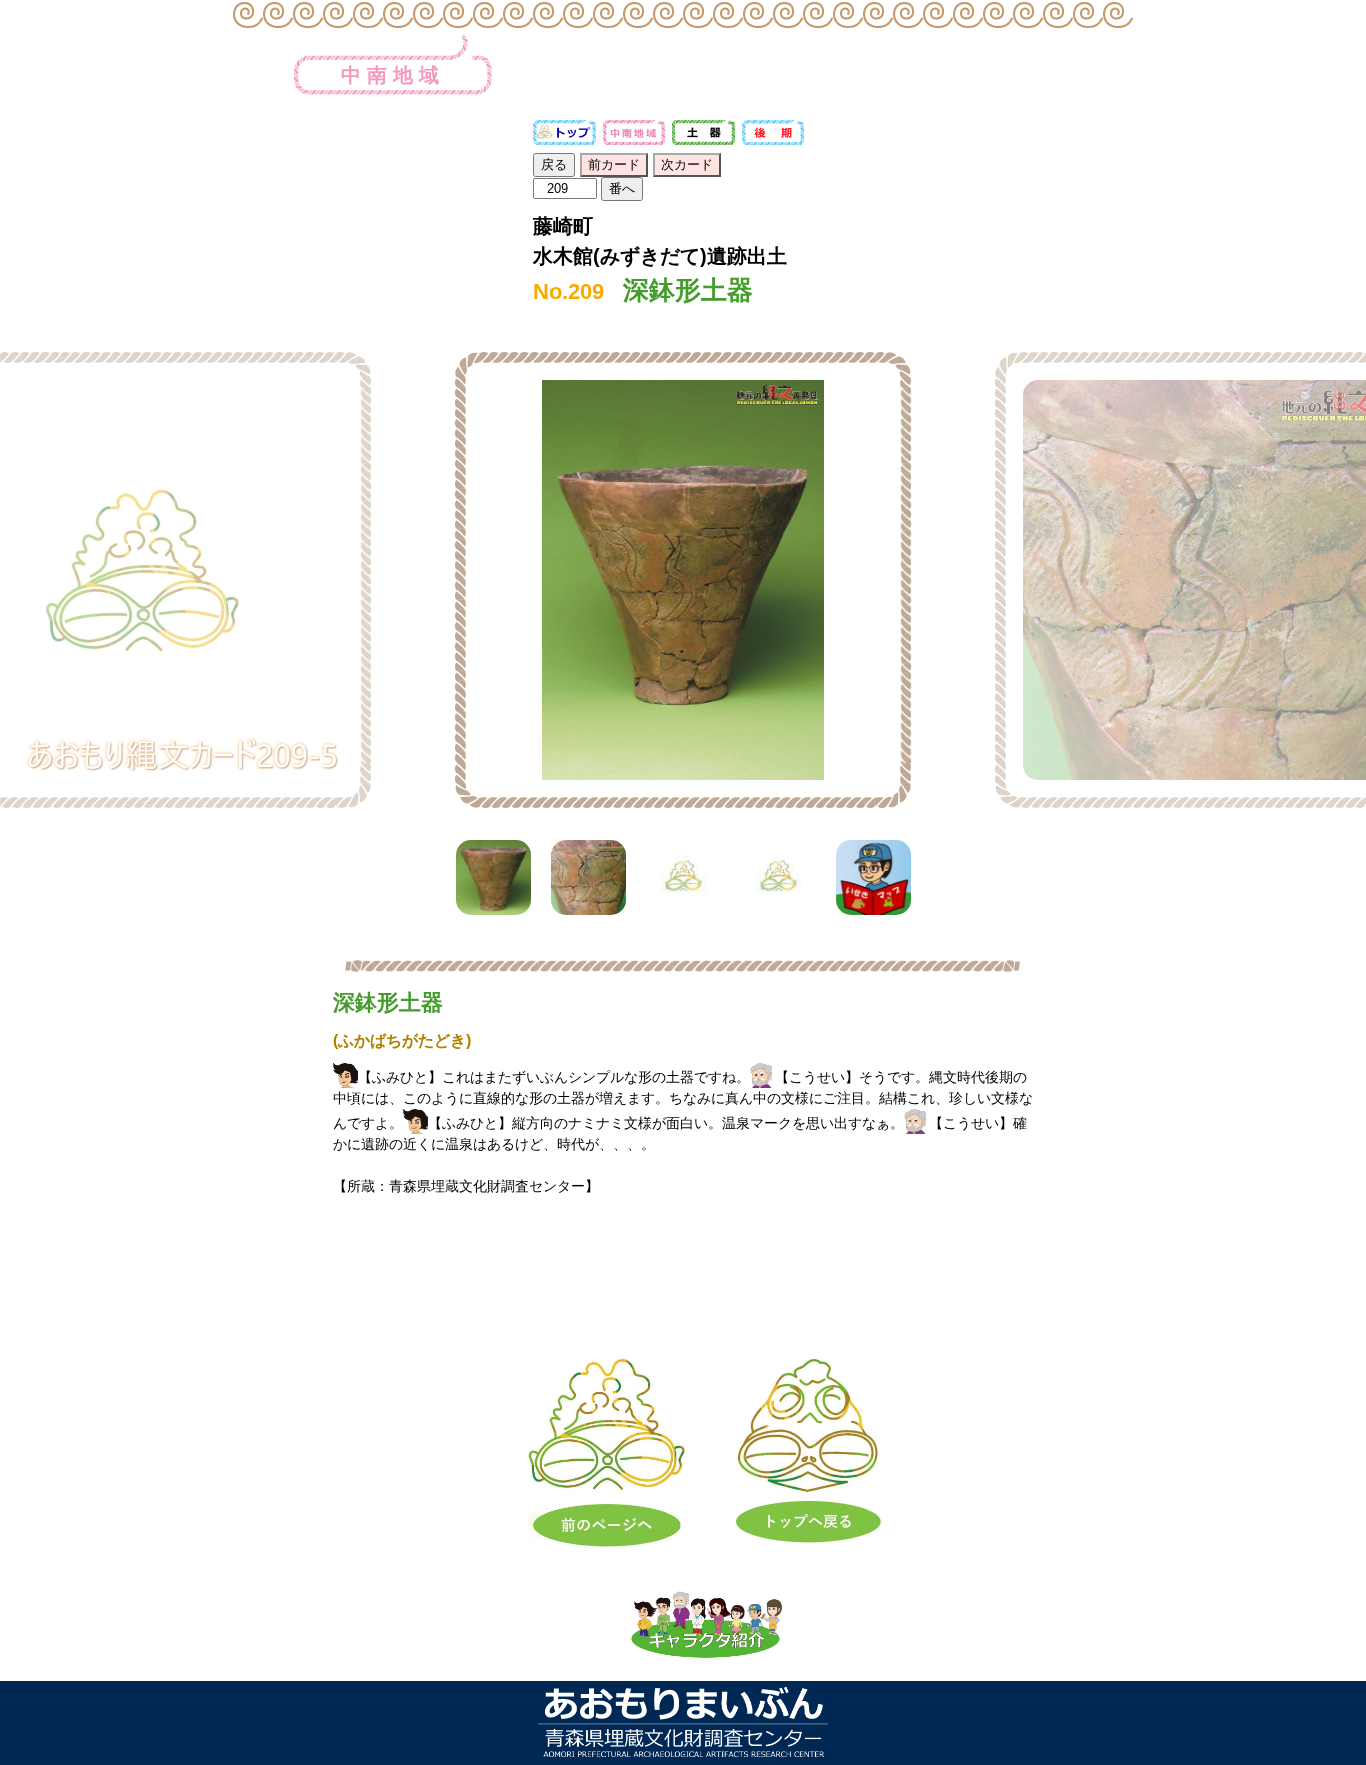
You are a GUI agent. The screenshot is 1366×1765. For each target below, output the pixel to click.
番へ (622, 188)
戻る (554, 164)
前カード (614, 164)
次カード (687, 164)
